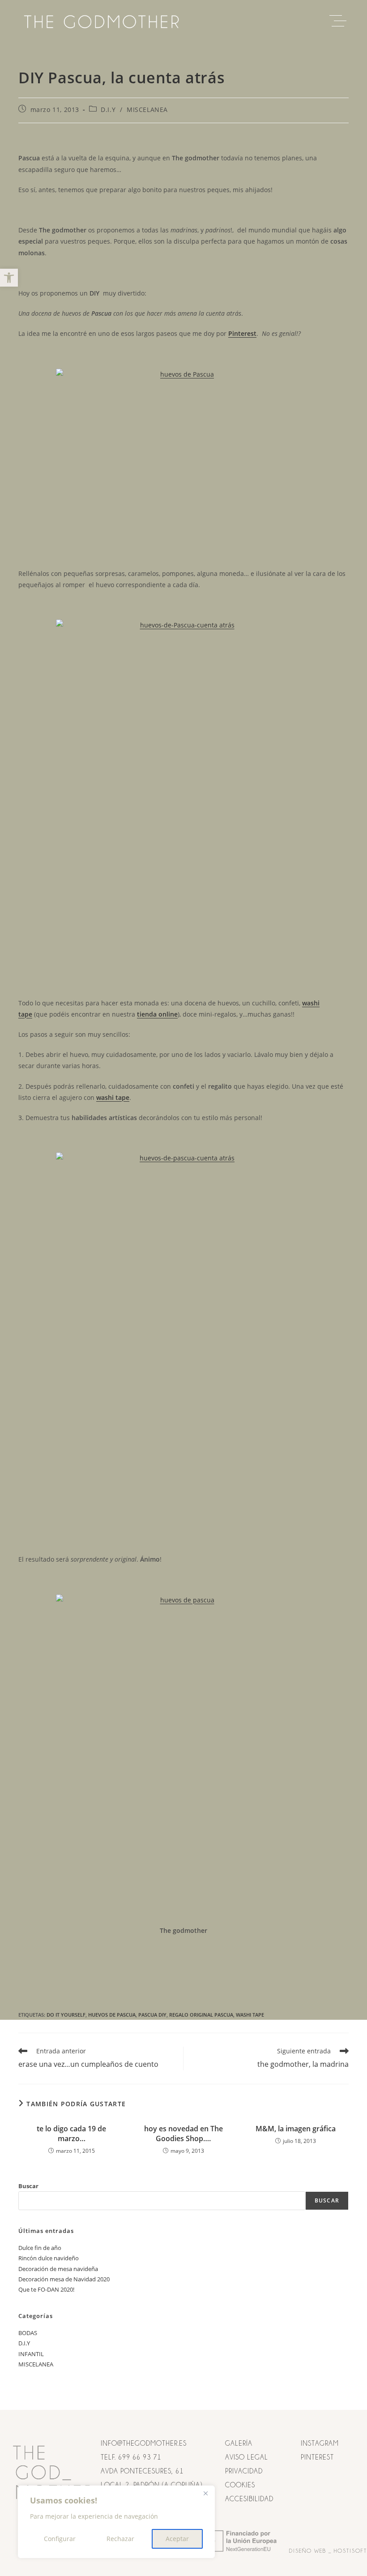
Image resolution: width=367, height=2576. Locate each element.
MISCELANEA (147, 109)
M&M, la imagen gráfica (296, 2129)
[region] (116, 2522)
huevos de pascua (112, 2015)
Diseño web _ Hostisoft (328, 2551)
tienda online (157, 1014)
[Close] (205, 2493)
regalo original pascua (201, 2015)
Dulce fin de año (40, 2248)
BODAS (28, 2333)
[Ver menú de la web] (340, 21)
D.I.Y (108, 109)
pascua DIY (152, 2015)
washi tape (250, 2015)
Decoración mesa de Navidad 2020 (64, 2279)
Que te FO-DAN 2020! (46, 2289)
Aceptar (177, 2539)
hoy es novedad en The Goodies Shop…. (183, 2134)
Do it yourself (66, 2015)
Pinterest (242, 333)
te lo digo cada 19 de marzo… (71, 2134)
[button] (9, 278)
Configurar (60, 2539)
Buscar (28, 2186)
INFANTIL (31, 2354)
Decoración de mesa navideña (58, 2269)
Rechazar (120, 2539)
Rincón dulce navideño (49, 2258)
